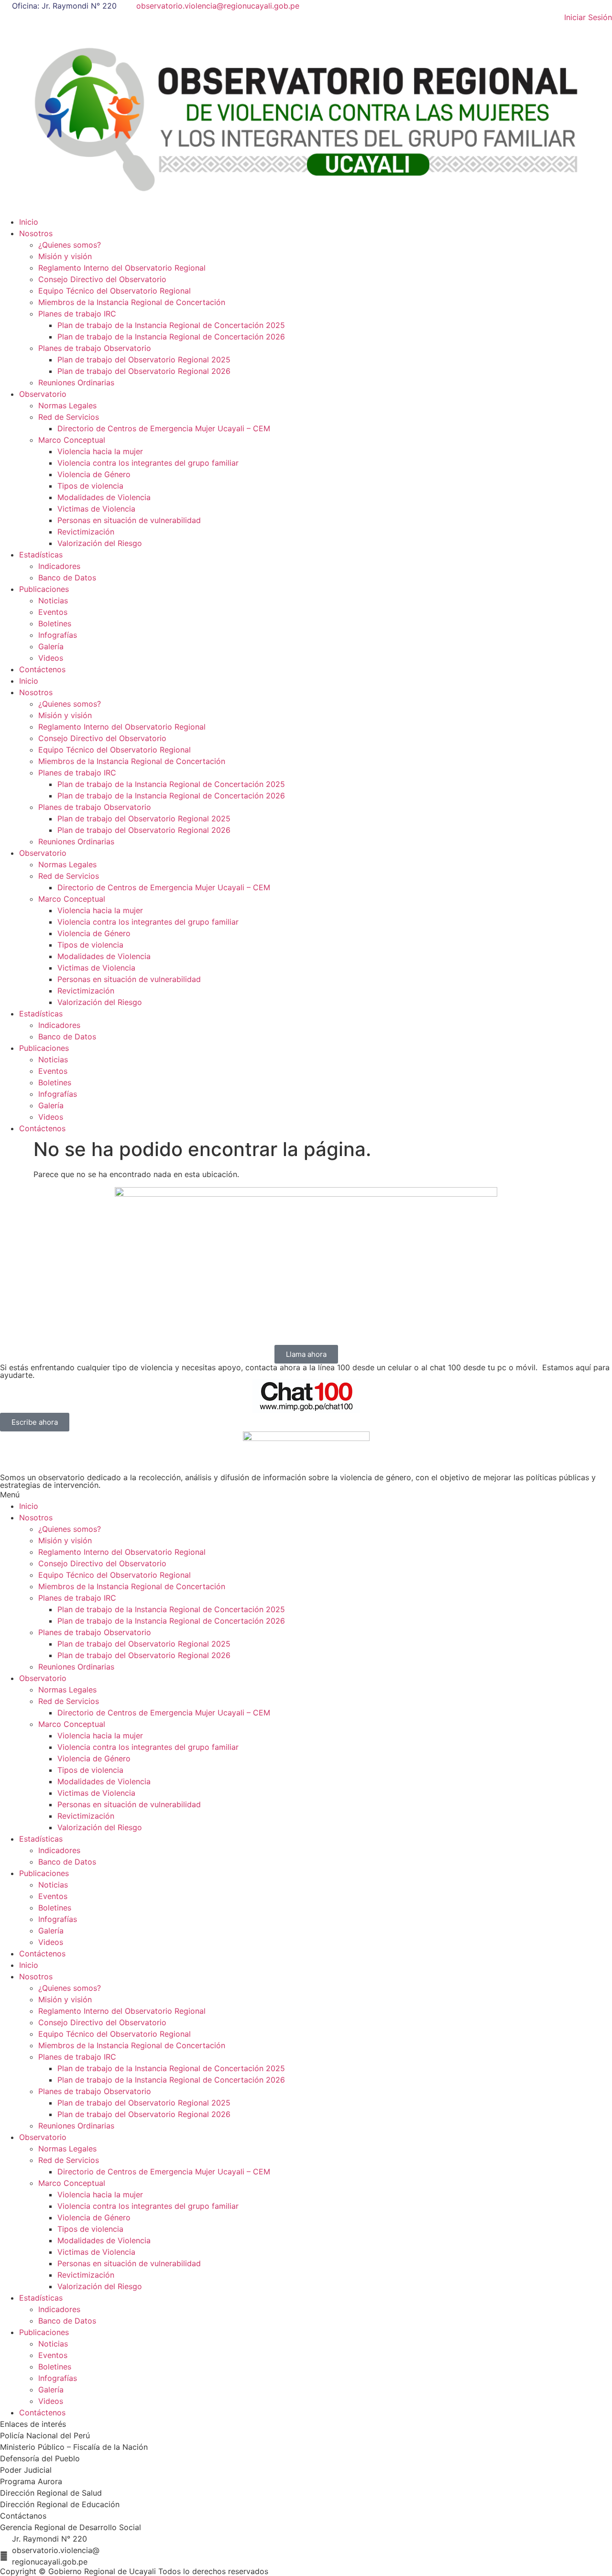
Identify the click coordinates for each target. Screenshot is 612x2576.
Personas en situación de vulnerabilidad (129, 520)
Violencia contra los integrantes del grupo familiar (148, 463)
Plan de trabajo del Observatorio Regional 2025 (144, 360)
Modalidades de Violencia (104, 497)
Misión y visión (65, 256)
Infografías (58, 635)
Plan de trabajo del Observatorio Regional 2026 (144, 371)
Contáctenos (42, 669)
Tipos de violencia (90, 486)
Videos (51, 658)
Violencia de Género (94, 474)
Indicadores (59, 566)
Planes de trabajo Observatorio (95, 348)
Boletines (55, 623)
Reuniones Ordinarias (76, 382)
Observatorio (43, 394)
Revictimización (86, 532)
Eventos (53, 612)
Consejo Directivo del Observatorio (102, 279)
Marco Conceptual (72, 440)
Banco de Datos (67, 578)
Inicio (29, 222)
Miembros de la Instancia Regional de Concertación (132, 302)
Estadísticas (41, 555)
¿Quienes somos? (70, 245)
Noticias (53, 600)
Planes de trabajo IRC (77, 314)
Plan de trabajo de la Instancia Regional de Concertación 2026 (171, 337)
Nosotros (36, 233)
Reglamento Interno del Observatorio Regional (122, 268)
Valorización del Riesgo (100, 543)
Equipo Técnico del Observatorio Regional (115, 291)
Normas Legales (67, 405)
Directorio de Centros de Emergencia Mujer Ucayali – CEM (164, 428)
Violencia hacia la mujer (100, 451)
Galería (51, 646)
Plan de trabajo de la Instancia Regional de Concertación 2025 (171, 325)
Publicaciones (44, 589)
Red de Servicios (69, 417)
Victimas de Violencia (96, 509)
